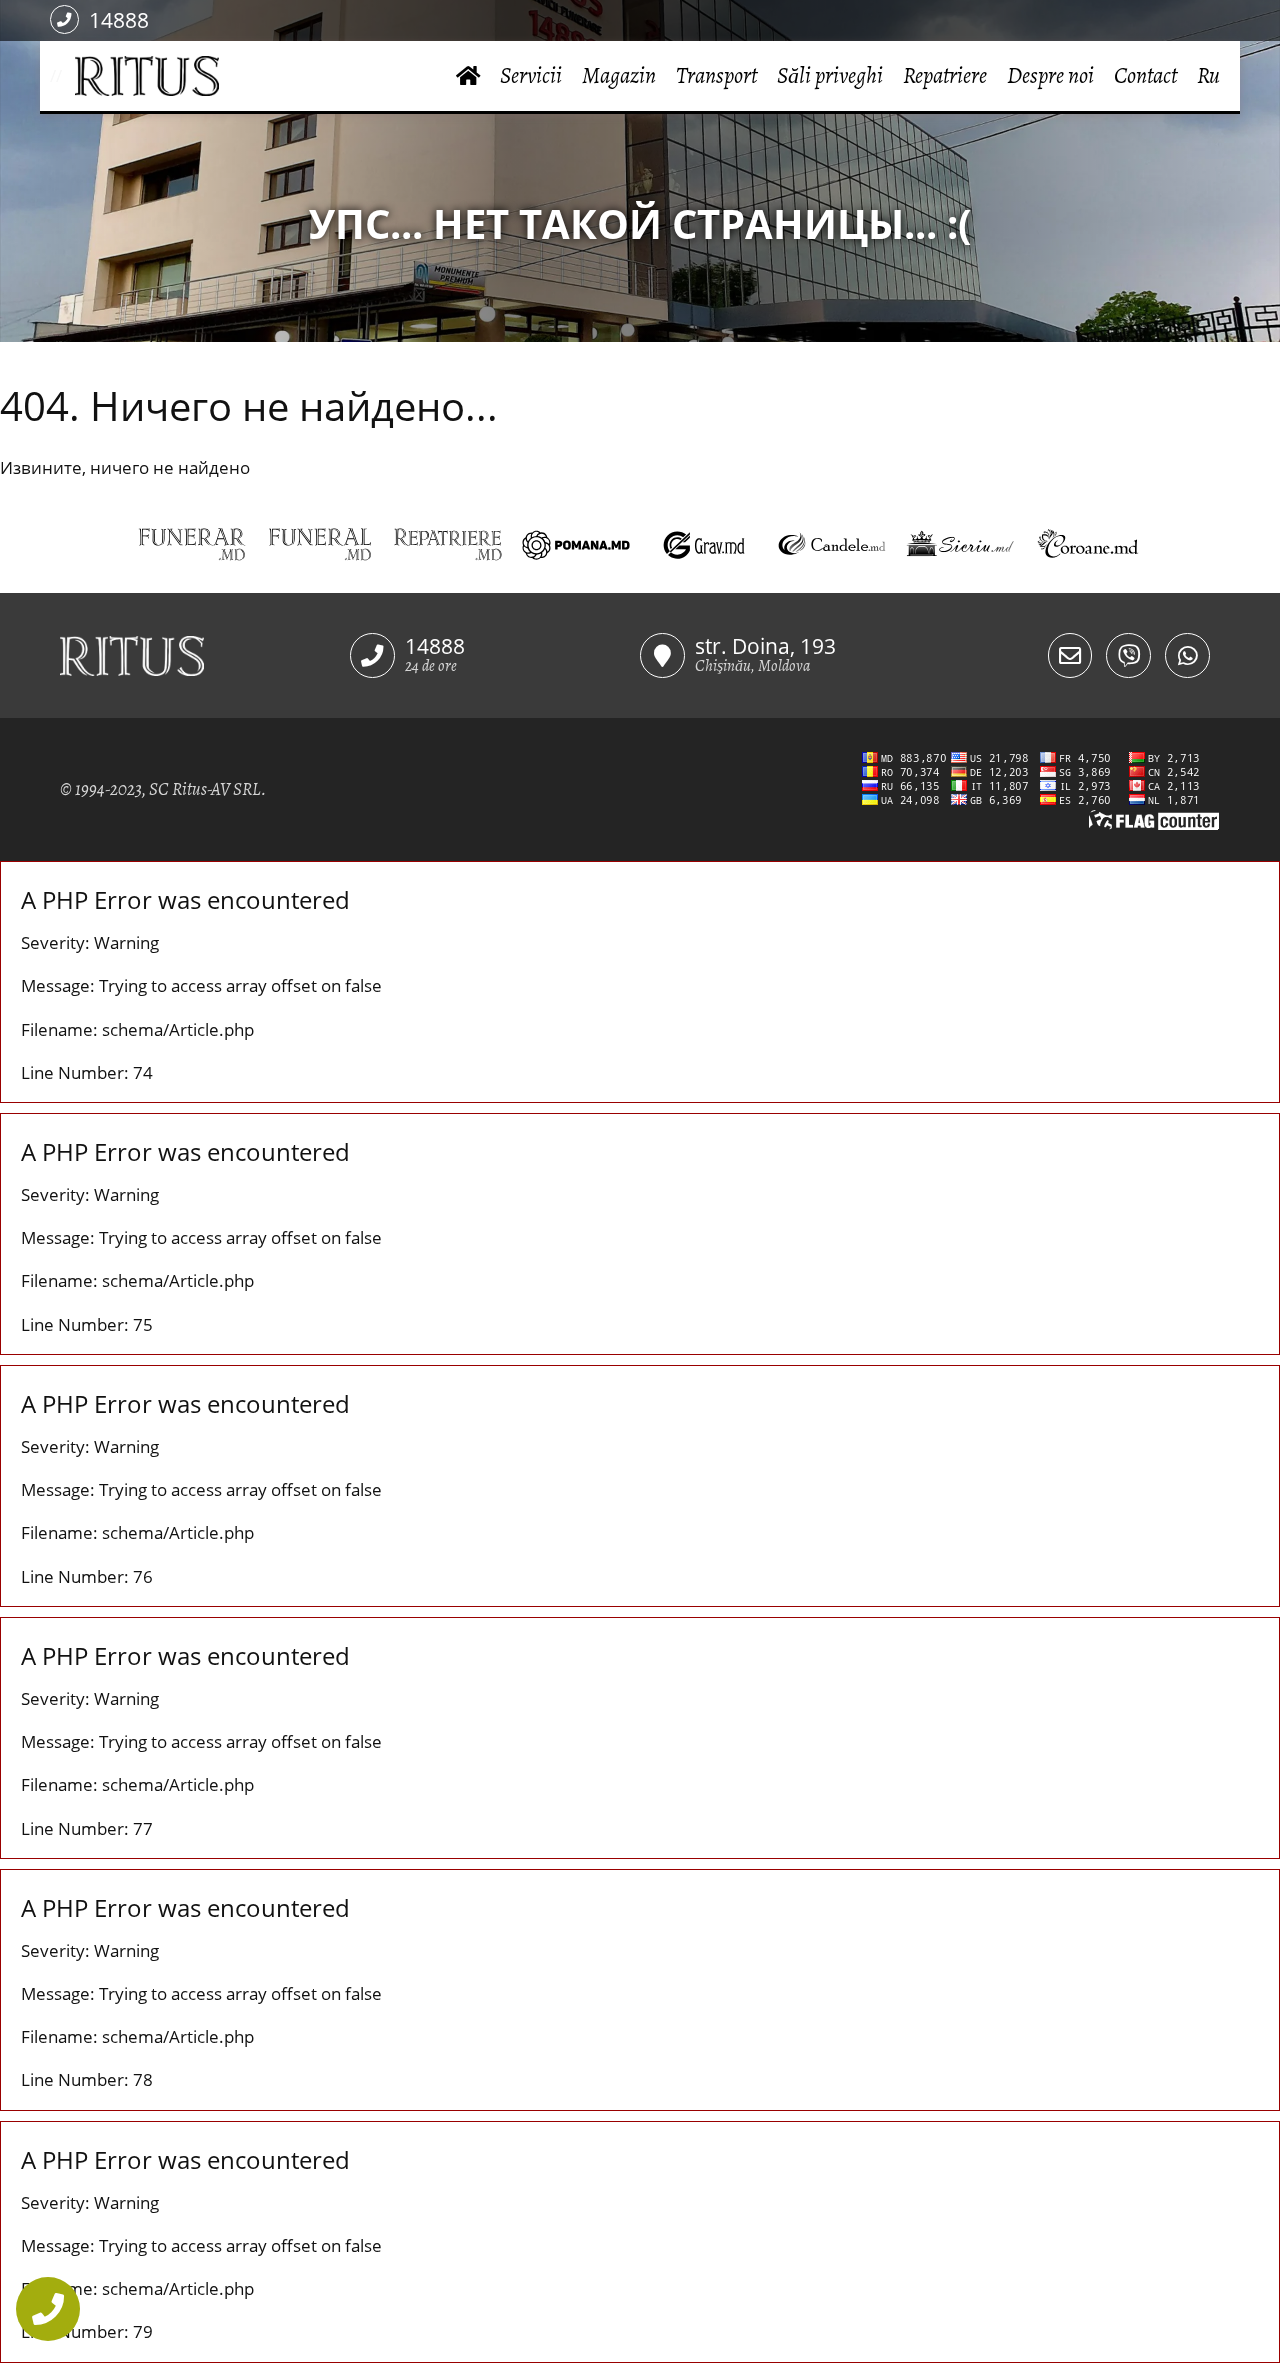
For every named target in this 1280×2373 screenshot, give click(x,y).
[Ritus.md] (205, 656)
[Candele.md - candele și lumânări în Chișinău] (832, 545)
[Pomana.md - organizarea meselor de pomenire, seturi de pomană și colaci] (576, 545)
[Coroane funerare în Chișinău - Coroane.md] (1088, 545)
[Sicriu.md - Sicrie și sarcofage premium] (960, 545)
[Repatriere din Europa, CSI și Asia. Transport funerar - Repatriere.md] (448, 545)
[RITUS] (68, 76)
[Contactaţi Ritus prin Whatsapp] (1187, 655)
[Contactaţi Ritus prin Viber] (1128, 655)
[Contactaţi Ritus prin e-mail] (1070, 655)
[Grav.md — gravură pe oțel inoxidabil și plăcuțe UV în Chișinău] (704, 545)
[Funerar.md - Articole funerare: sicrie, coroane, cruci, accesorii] (192, 545)
